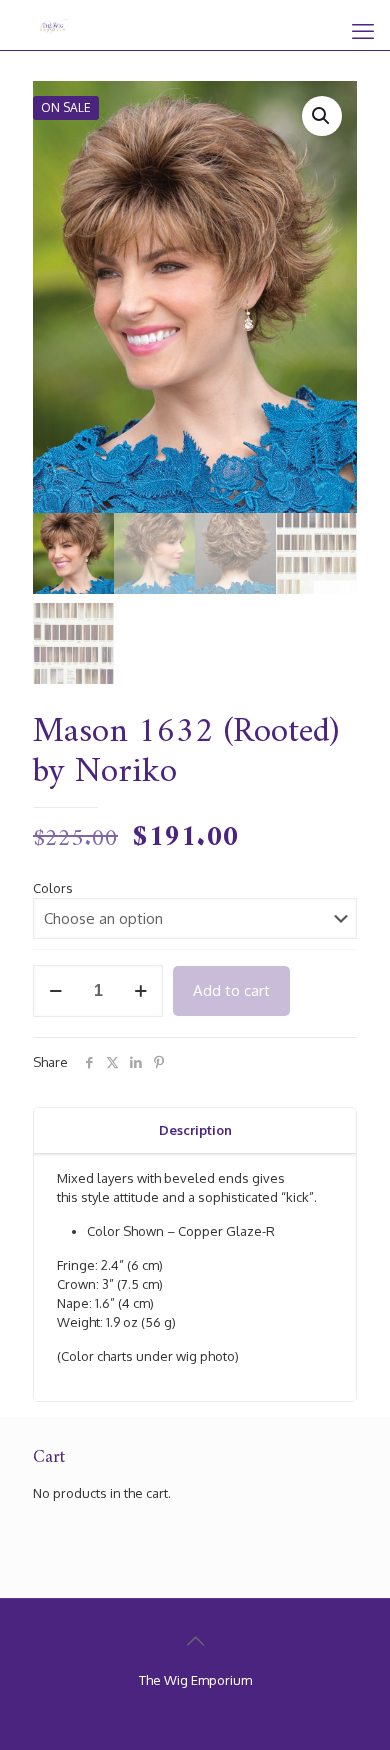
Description (195, 1130)
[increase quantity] (140, 991)
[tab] (195, 1130)
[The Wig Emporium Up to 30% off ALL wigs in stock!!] (54, 25)
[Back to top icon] (195, 1640)
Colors (53, 888)
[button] (322, 116)
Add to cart (231, 990)
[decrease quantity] (55, 991)
